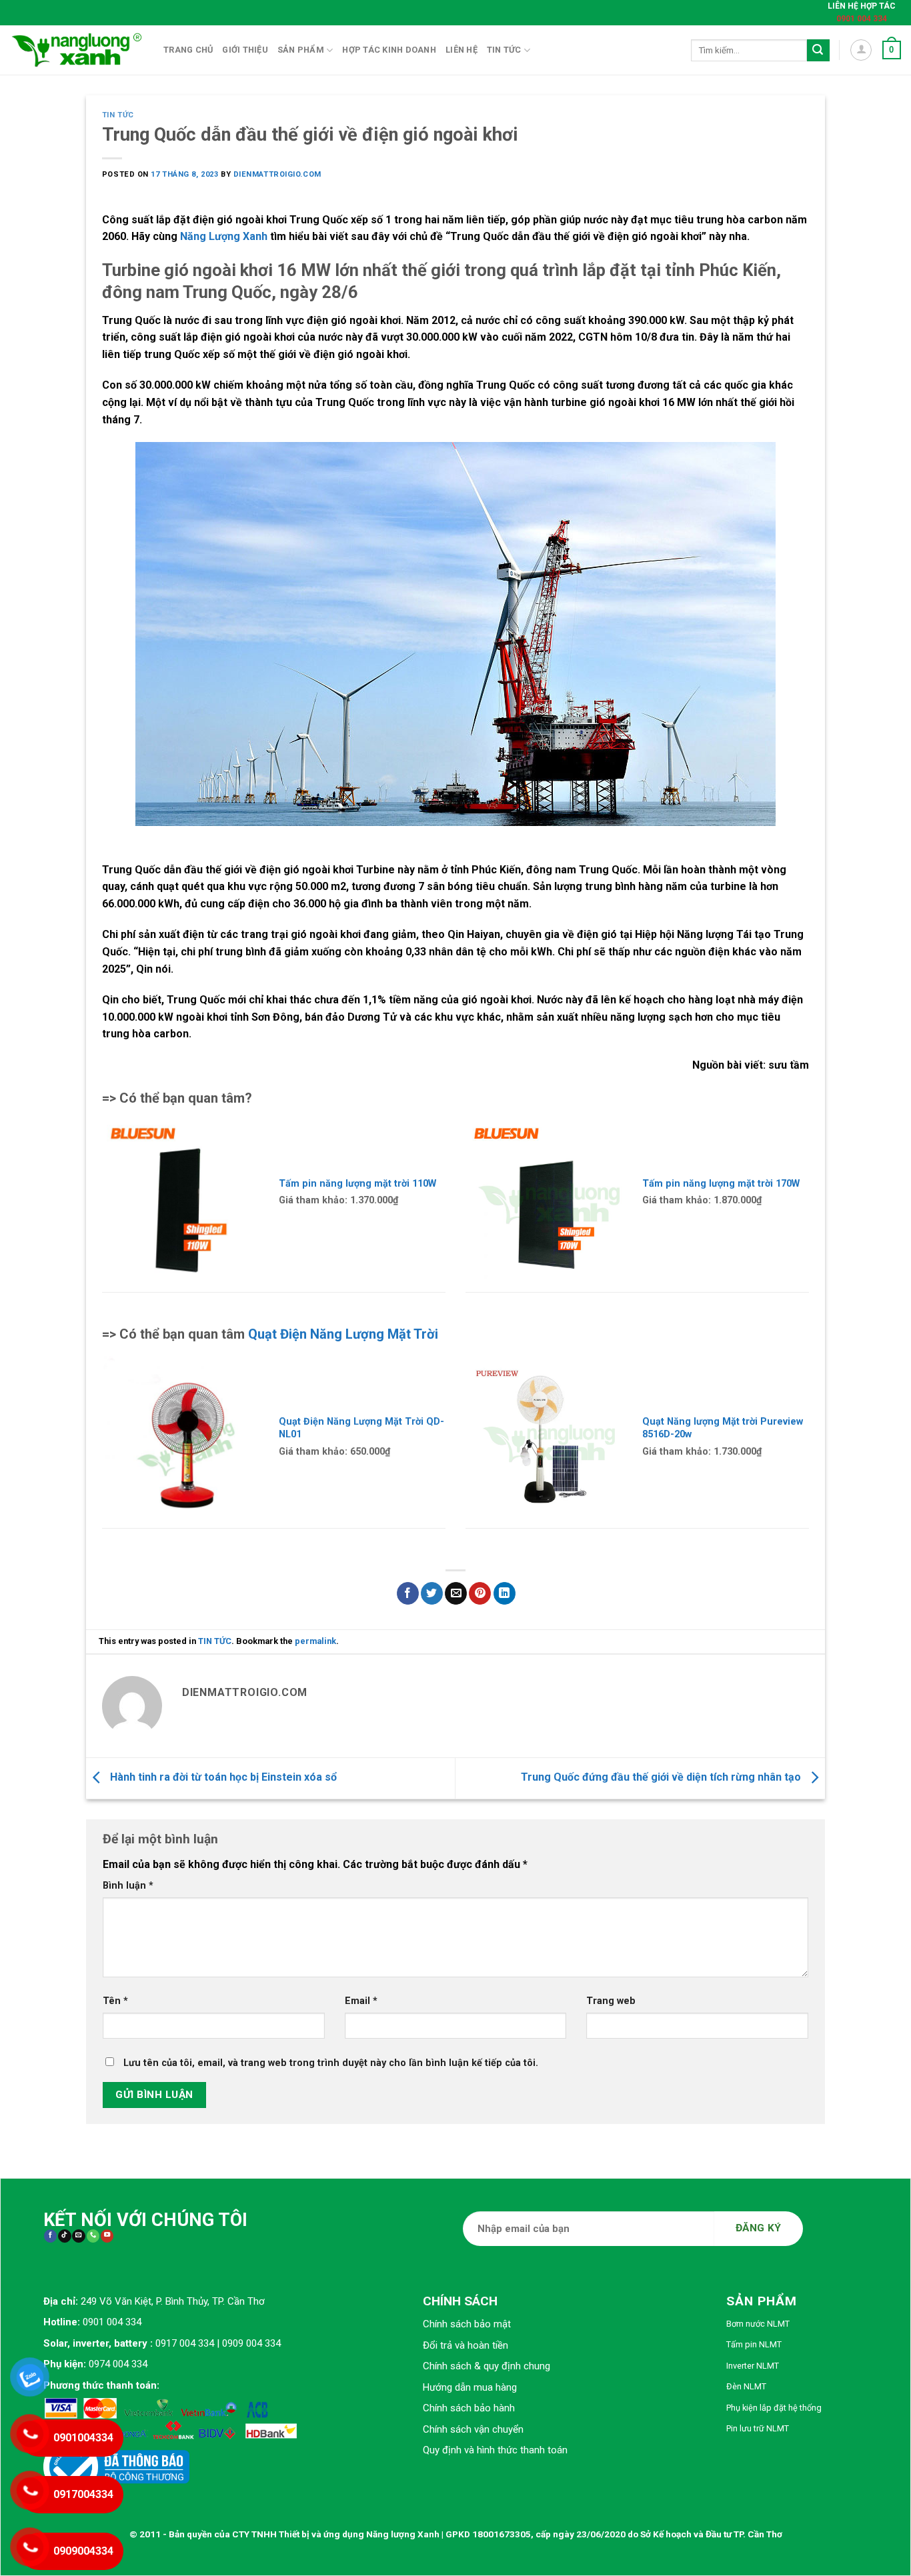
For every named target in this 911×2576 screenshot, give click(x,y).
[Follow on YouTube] (107, 2236)
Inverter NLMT (753, 2366)
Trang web (611, 2001)
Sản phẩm (301, 50)
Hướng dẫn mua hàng (470, 2387)
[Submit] (818, 51)
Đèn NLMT (746, 2386)
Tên (115, 2001)
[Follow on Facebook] (50, 2236)
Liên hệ (462, 50)
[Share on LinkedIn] (505, 1593)
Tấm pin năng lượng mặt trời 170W (721, 1183)
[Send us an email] (78, 2236)
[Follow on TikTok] (64, 2236)
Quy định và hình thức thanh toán (495, 2450)
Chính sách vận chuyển (473, 2429)
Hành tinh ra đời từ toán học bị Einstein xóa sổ (222, 1777)
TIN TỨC (118, 115)
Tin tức (504, 50)
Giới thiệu (245, 50)
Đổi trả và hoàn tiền (466, 2345)
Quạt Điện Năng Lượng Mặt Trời (343, 1334)
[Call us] (93, 2236)
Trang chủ (188, 50)
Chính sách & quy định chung (487, 2366)
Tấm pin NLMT (754, 2344)
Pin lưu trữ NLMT (758, 2428)
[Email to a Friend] (456, 1593)
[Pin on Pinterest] (480, 1593)
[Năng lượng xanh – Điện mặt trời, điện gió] (77, 50)
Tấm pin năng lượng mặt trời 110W (357, 1183)
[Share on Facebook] (408, 1593)
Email (361, 2001)
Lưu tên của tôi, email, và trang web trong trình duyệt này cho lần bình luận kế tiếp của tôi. (331, 2063)
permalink (315, 1641)
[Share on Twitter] (432, 1593)
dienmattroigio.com (277, 174)
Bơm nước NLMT (758, 2324)
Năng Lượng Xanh (224, 236)
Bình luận (128, 1886)
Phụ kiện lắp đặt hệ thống (774, 2408)
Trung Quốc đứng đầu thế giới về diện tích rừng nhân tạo (662, 1777)
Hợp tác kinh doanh (389, 50)
